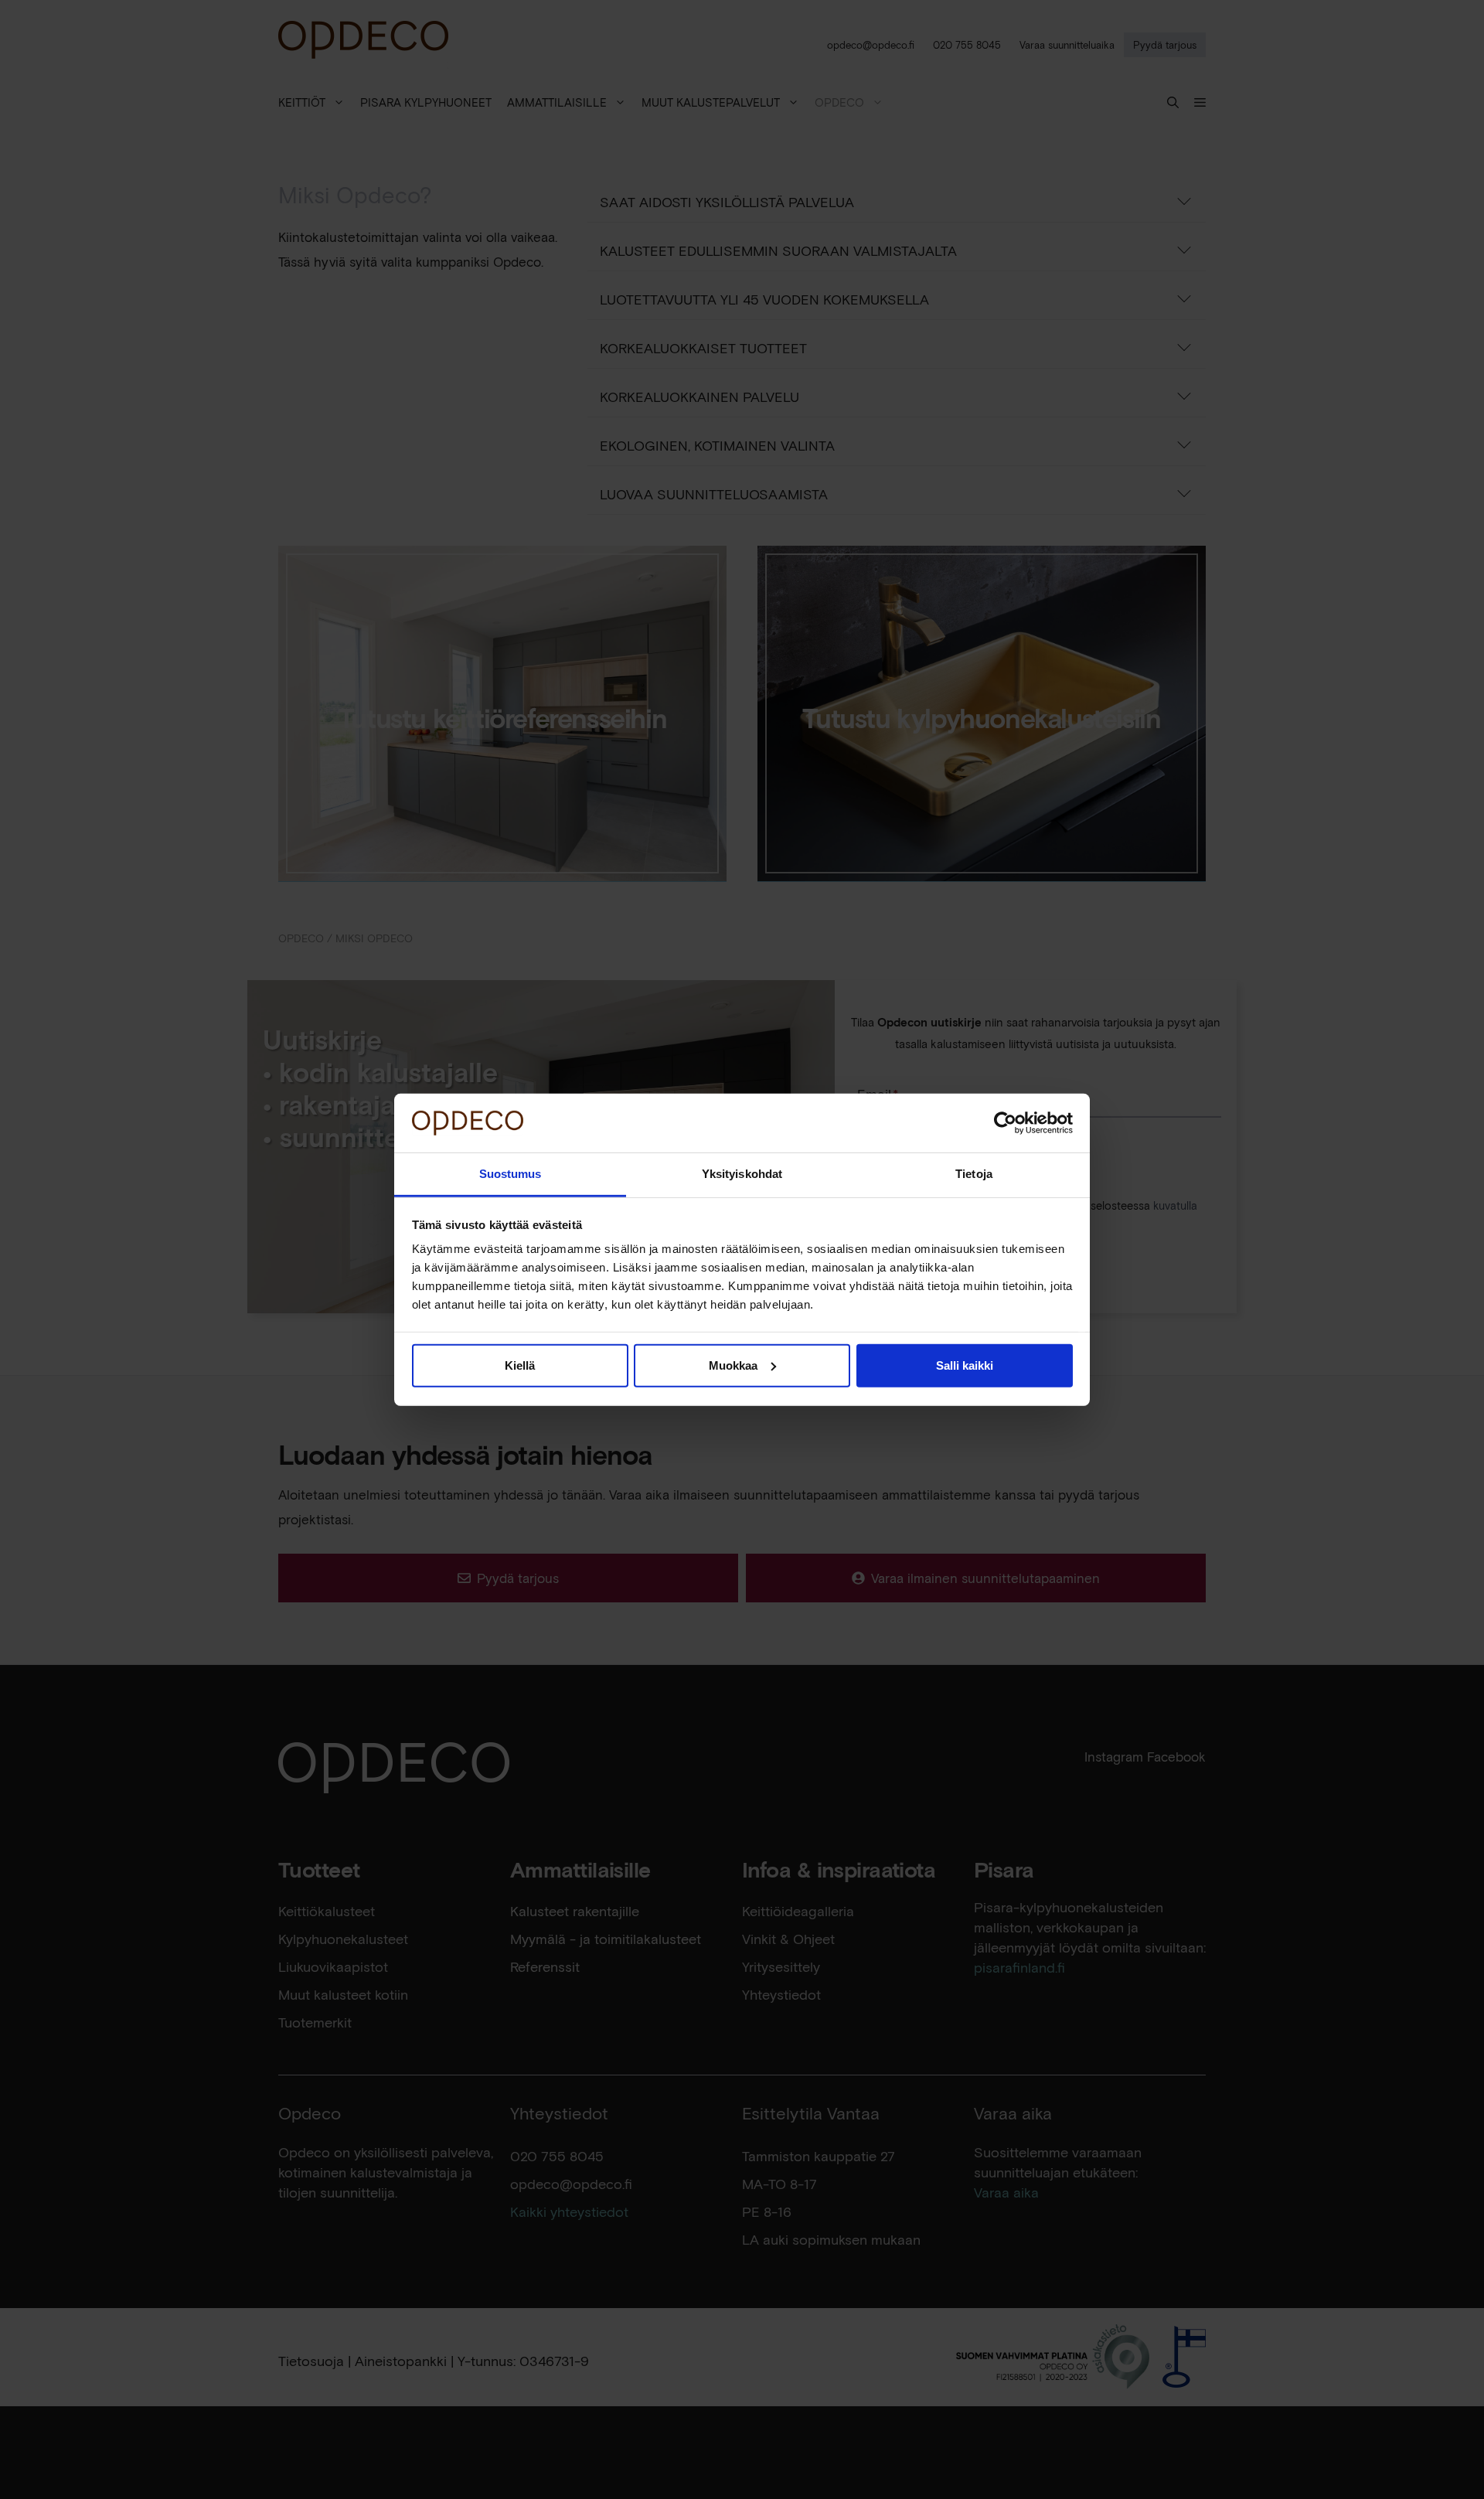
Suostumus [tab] (511, 1174)
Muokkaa (733, 1365)
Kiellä (520, 1365)
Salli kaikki (965, 1365)
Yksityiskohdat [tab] (742, 1174)
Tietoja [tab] (974, 1174)
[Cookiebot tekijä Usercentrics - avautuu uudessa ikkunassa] (1005, 1123)
